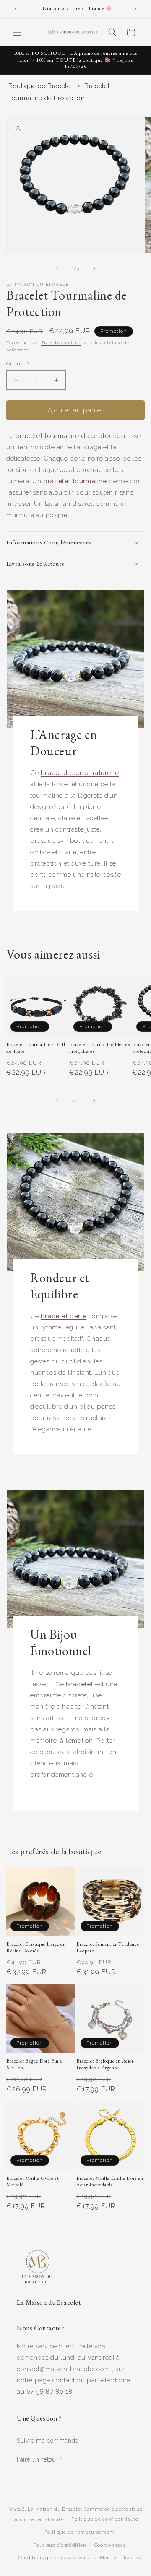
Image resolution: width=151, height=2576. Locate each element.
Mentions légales (120, 2558)
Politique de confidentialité (105, 2519)
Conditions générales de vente (55, 2558)
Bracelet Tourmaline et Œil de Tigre (36, 1048)
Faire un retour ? (40, 2459)
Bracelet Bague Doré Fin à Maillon (34, 2064)
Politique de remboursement (79, 2532)
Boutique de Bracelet (40, 86)
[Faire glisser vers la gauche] (57, 269)
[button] (17, 32)
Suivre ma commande (48, 2441)
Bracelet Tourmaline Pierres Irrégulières (99, 1048)
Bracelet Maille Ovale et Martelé (33, 2182)
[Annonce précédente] (16, 9)
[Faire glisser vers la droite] (94, 269)
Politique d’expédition (60, 2545)
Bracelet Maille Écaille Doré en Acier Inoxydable (110, 2182)
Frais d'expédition (61, 343)
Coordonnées (110, 2545)
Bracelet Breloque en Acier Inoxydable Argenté (105, 2064)
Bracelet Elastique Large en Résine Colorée (36, 1948)
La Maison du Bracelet (55, 2509)
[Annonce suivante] (135, 9)
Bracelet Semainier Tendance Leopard (108, 1948)
